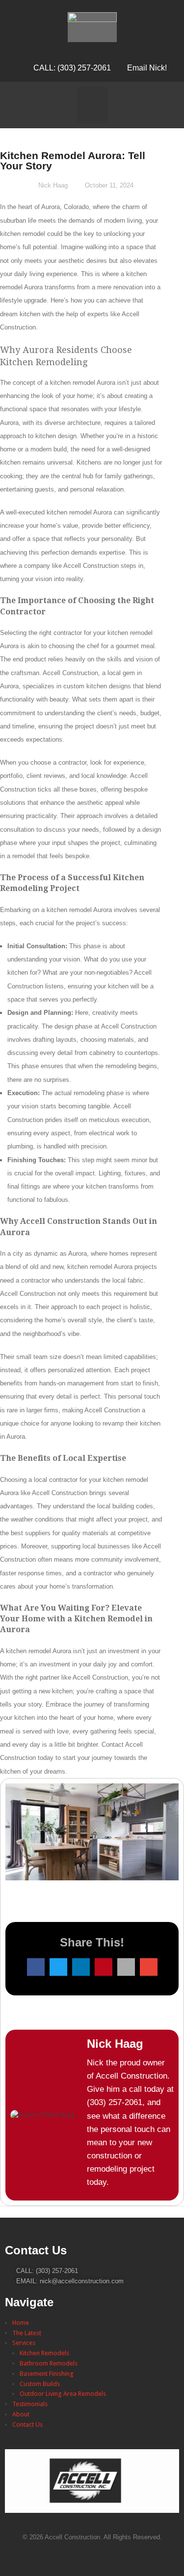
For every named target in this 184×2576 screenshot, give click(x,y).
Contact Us (27, 2424)
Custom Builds (40, 2384)
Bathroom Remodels (49, 2363)
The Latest (27, 2333)
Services (24, 2343)
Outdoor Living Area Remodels (63, 2394)
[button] (92, 105)
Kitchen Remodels (44, 2353)
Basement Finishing (47, 2374)
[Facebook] (92, 2556)
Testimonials (30, 2404)
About (21, 2414)
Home (21, 2323)
